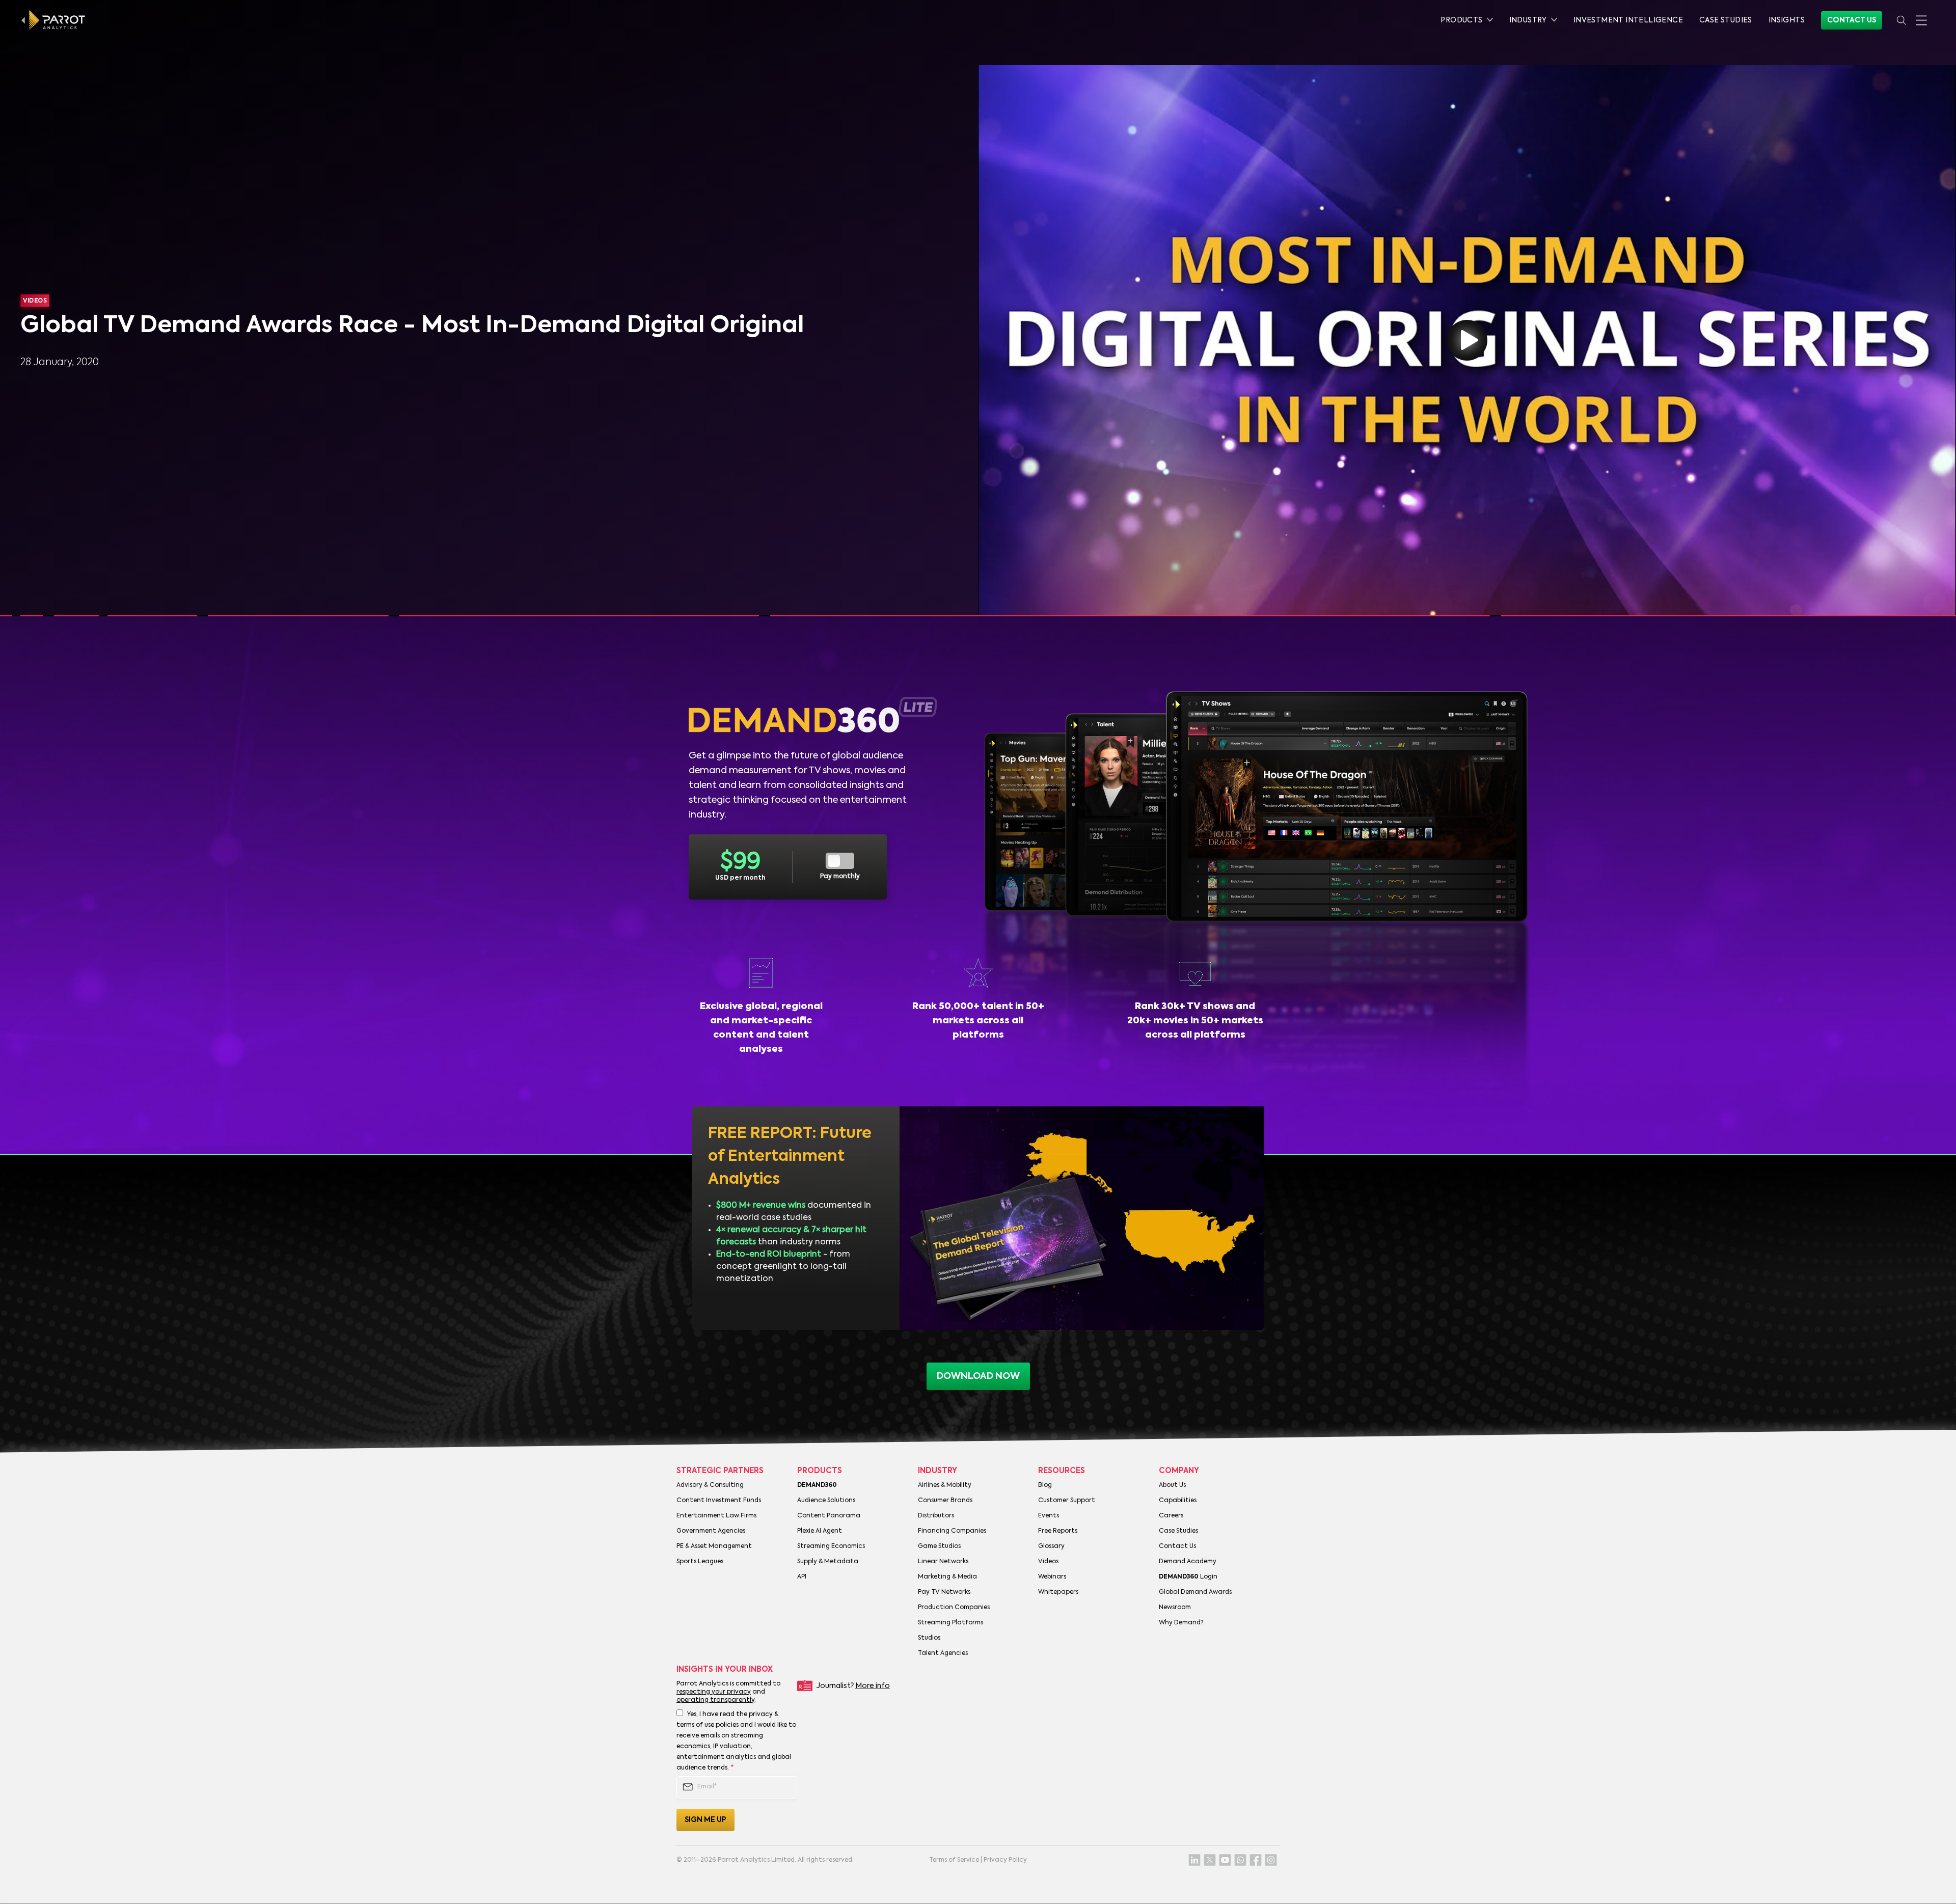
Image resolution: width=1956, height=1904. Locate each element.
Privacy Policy (1005, 1860)
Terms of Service (954, 1860)
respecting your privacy (714, 1692)
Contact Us (1852, 20)
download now (978, 1376)
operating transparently (715, 1700)
